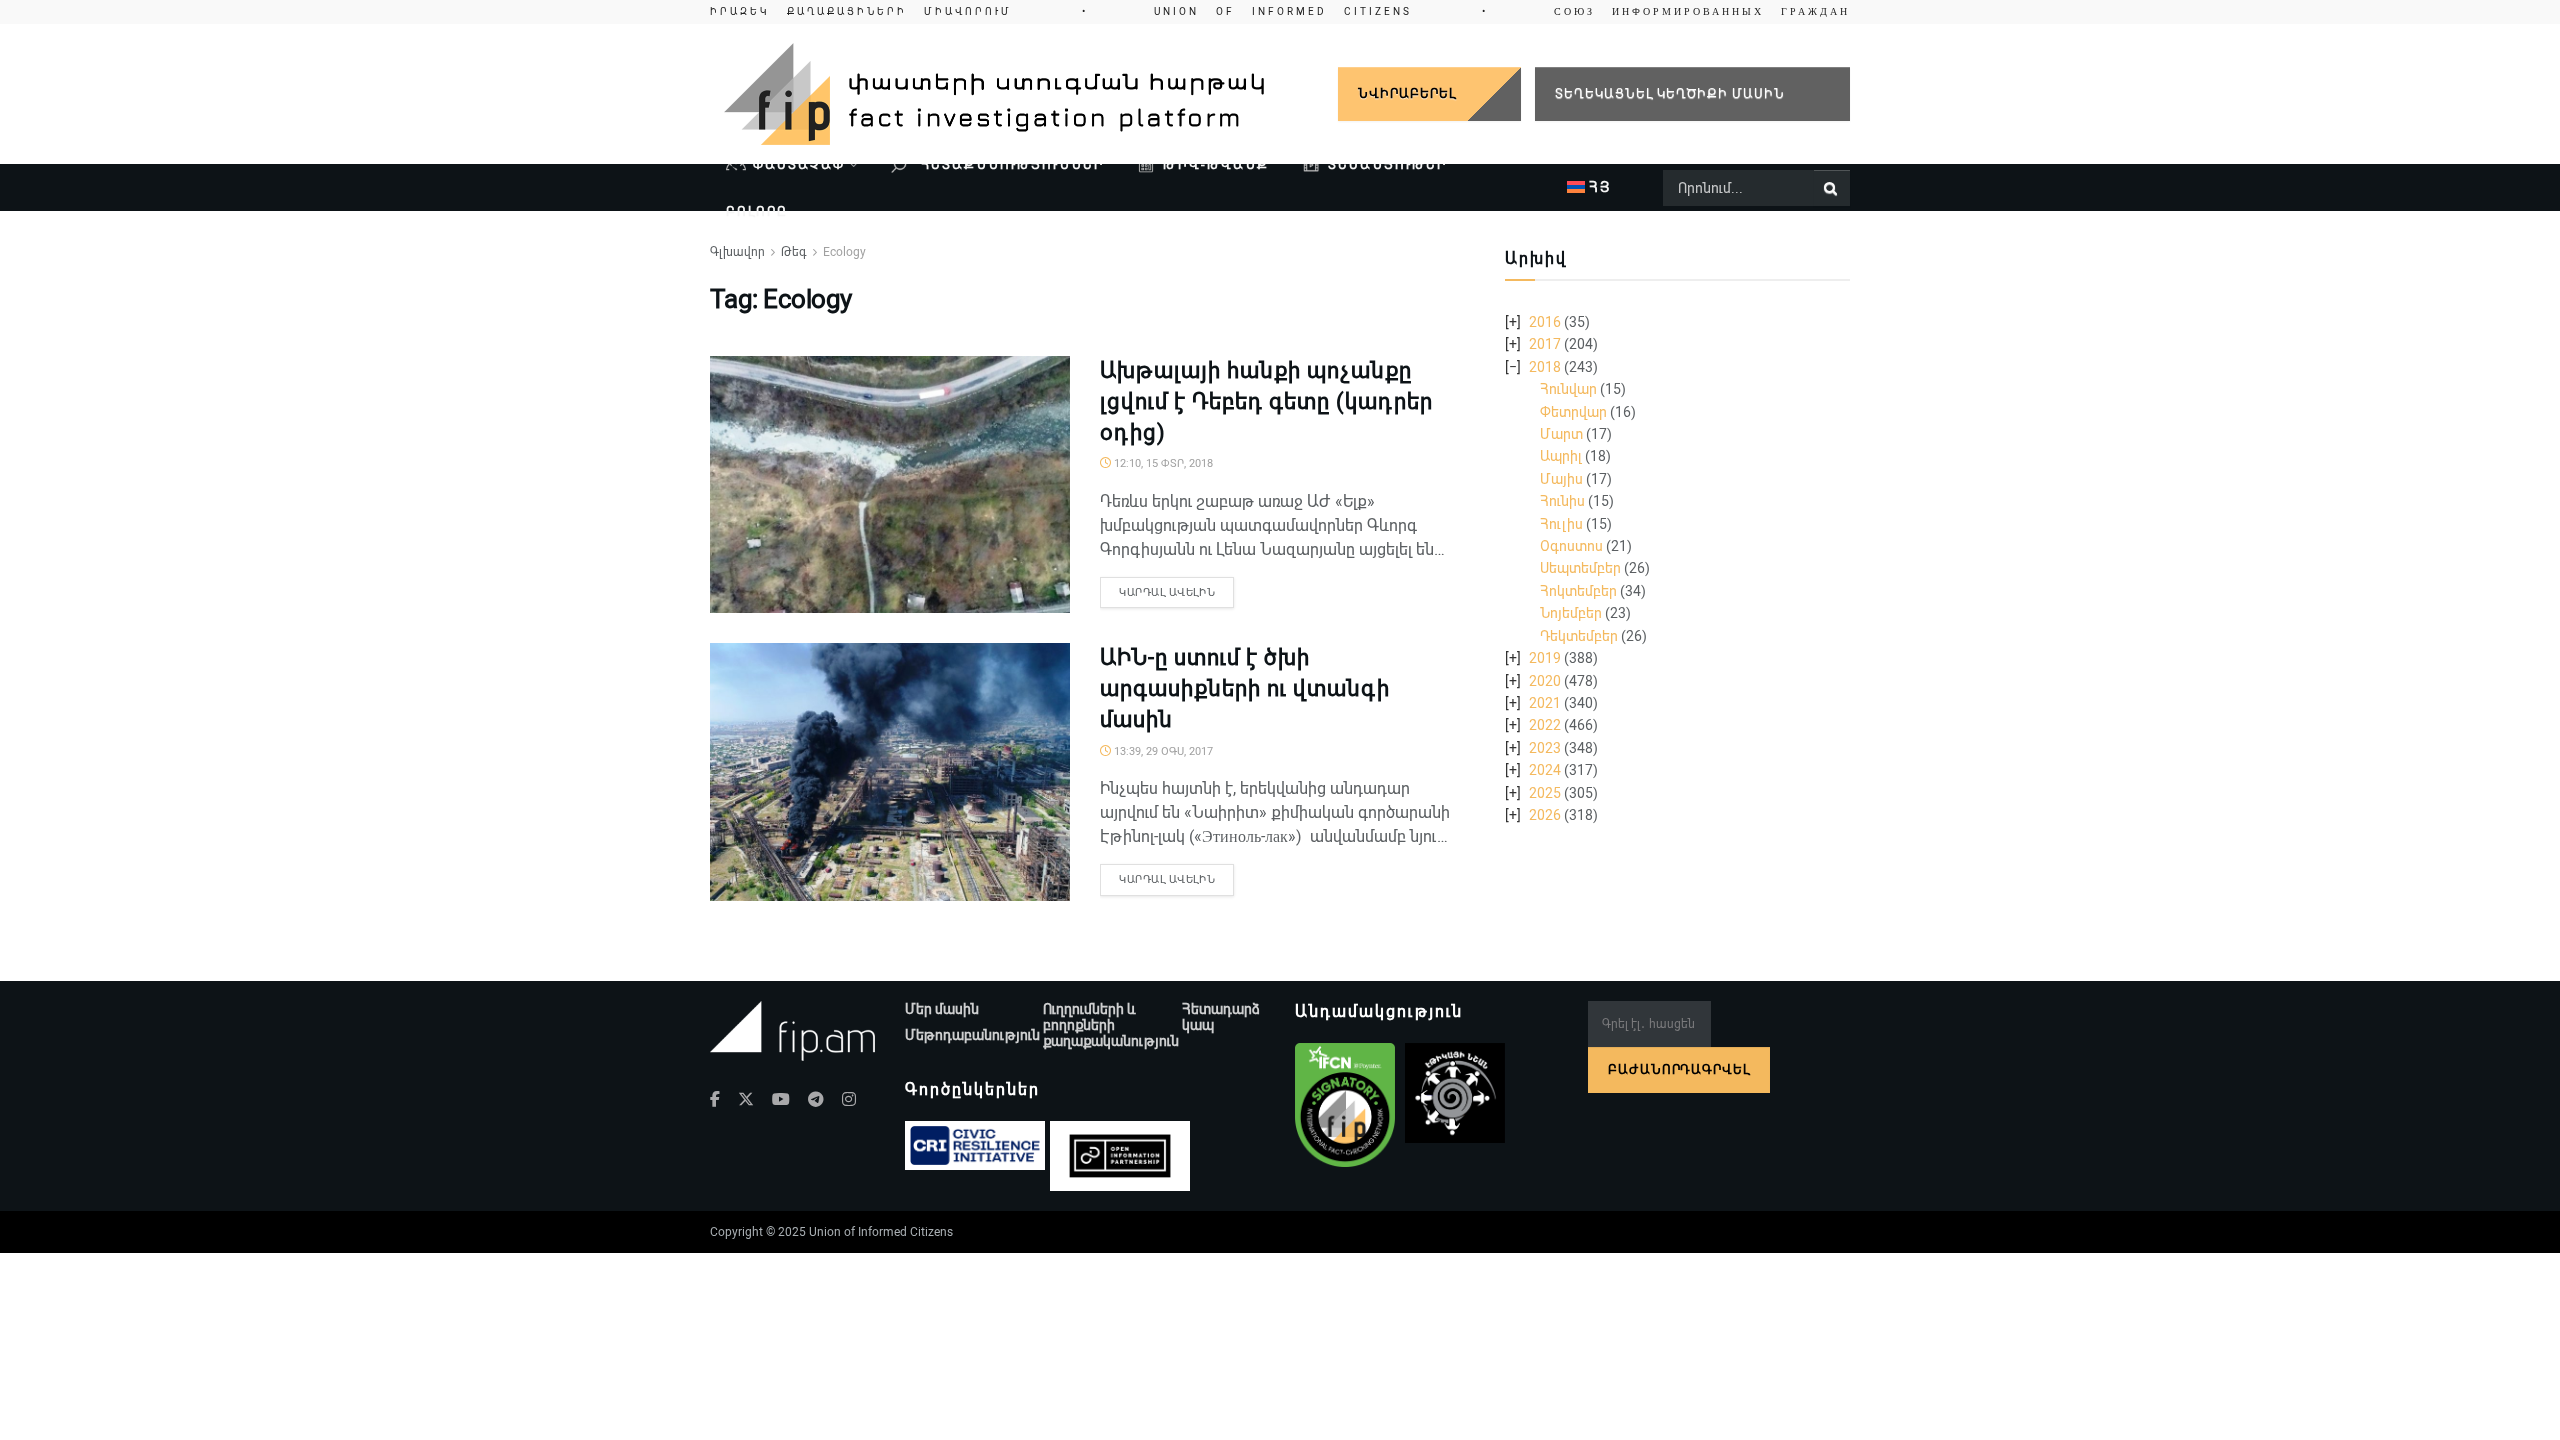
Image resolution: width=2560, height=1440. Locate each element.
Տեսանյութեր (1387, 164)
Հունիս (1562, 501)
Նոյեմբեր (1571, 613)
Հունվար (1568, 389)
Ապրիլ (1561, 456)
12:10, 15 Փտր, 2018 (1162, 463)
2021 (1545, 703)
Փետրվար (1573, 412)
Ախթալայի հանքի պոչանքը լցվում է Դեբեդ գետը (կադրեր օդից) (1266, 401)
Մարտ (1561, 434)
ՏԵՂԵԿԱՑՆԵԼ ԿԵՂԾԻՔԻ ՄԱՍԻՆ (1670, 93)
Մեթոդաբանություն (972, 1035)
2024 (1545, 770)
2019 (1545, 658)
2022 (1545, 725)
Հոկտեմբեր (1578, 591)
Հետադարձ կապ (1221, 1017)
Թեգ (794, 252)
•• (1280, 11)
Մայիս (1561, 479)
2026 (1545, 815)
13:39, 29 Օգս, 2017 (1162, 751)
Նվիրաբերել (1407, 93)
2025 (1545, 793)
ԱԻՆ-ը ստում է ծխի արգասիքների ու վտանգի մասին (1245, 688)
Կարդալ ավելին (1167, 592)
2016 (1545, 322)
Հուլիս (1561, 524)
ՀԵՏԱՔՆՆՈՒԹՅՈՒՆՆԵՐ (1010, 164)
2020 (1545, 681)
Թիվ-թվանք (1216, 164)
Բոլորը (757, 211)
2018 (1545, 367)
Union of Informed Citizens (881, 1232)
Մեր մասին (942, 1009)
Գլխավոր (737, 252)
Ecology (844, 252)
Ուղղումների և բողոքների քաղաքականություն (1111, 1025)
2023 (1545, 748)
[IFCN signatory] (1345, 1105)
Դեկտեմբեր (1579, 636)
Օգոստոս (1571, 546)
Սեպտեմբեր (1580, 568)
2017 (1545, 344)
